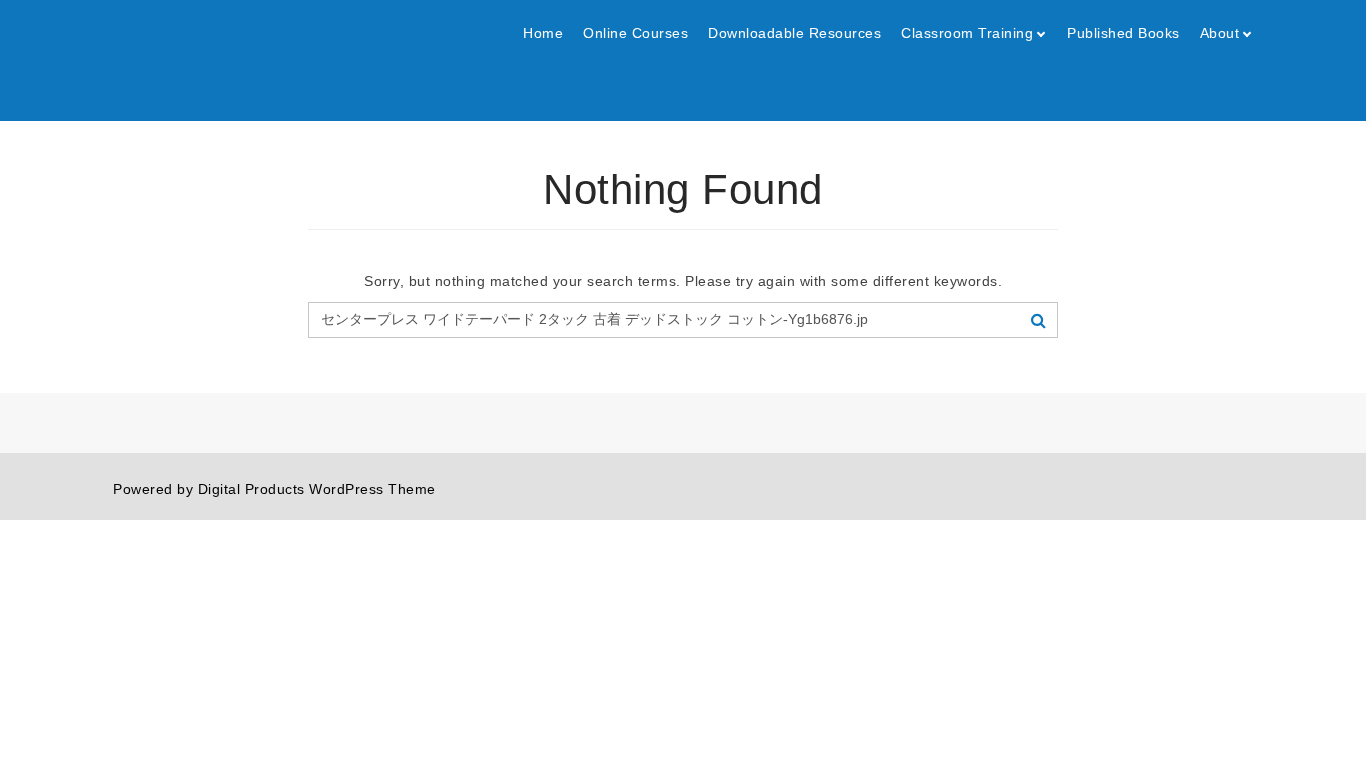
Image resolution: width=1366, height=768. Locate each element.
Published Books (1123, 33)
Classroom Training (967, 33)
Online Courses (635, 33)
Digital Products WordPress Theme (317, 489)
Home (543, 33)
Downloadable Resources (794, 33)
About (1220, 33)
